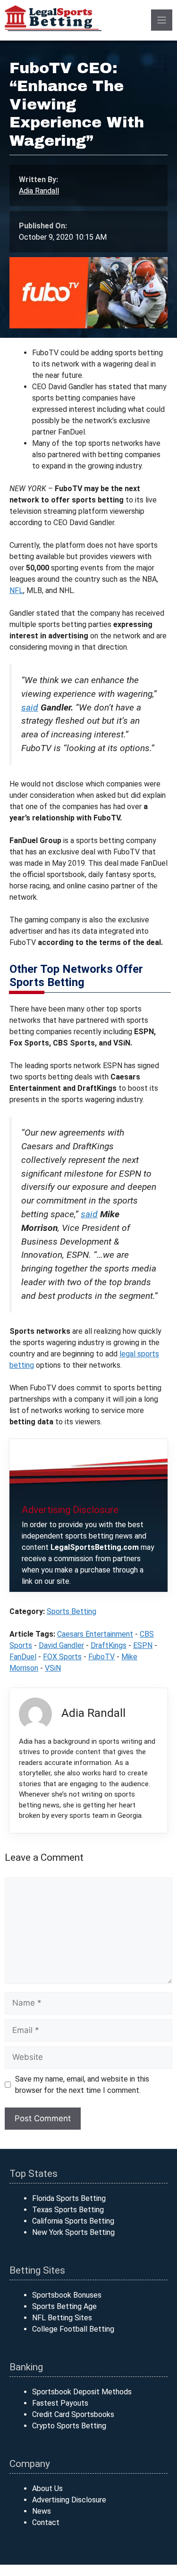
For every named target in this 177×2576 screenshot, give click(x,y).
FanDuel (23, 1657)
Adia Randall (39, 191)
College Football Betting (73, 2329)
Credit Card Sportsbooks (73, 2414)
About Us (47, 2488)
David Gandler (61, 1645)
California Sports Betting (73, 2221)
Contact (46, 2522)
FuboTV (101, 1657)
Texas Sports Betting (68, 2210)
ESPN (143, 1645)
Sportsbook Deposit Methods (82, 2392)
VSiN (53, 1668)
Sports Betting (72, 1611)
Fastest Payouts (60, 2403)
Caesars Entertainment (95, 1634)
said (30, 707)
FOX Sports (62, 1657)
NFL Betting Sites (62, 2318)
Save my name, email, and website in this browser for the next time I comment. (82, 2085)
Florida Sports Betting (69, 2198)
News (42, 2511)
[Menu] (162, 20)
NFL (16, 590)
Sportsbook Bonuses (67, 2295)
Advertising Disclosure (69, 2500)
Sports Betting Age (64, 2306)
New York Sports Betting (73, 2232)
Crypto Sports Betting (69, 2426)
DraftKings (109, 1645)
